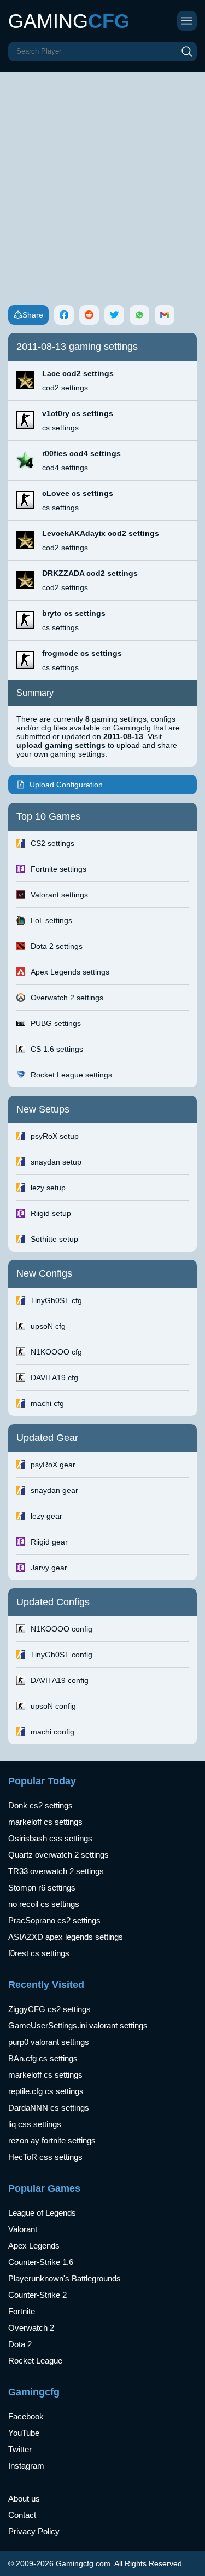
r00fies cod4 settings (81, 453)
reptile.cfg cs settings (46, 2091)
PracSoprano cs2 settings (54, 1920)
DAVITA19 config (60, 1680)
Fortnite (22, 2311)
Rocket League (35, 2361)
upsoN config (53, 1706)
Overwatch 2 (31, 2328)
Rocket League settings (71, 1075)
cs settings (60, 428)
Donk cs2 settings (40, 1805)
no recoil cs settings (44, 1904)
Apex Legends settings (70, 972)
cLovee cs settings (78, 493)
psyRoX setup (55, 1136)
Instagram (26, 2466)
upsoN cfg (48, 1326)
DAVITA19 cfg (54, 1378)
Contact (22, 2515)
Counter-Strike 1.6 (41, 2262)
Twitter (20, 2449)
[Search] (187, 51)
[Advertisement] (102, 180)
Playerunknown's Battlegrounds (65, 2278)
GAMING (69, 21)
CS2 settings (52, 843)
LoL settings (51, 920)
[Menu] (187, 21)
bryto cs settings (74, 613)
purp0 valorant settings (49, 2042)
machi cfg (47, 1403)
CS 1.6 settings (57, 1049)
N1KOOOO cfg (56, 1352)
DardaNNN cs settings (49, 2108)
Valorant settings (59, 895)
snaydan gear (54, 1490)
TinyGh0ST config (61, 1655)
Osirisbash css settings (50, 1838)
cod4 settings (65, 468)
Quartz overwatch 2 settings (58, 1855)
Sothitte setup (54, 1239)
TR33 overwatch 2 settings (56, 1871)
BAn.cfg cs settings (43, 2058)
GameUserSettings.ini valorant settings (78, 2025)
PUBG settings (56, 1023)
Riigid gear (49, 1542)
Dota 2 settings (57, 946)
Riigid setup (51, 1213)
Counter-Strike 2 (37, 2295)
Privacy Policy (34, 2531)
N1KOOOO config (61, 1629)
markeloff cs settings (45, 1822)
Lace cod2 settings (78, 373)
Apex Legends (34, 2246)
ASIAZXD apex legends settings (66, 1937)
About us (24, 2499)
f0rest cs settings (39, 1953)
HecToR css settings (45, 2157)
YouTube (24, 2433)
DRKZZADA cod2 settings (90, 573)
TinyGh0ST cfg (56, 1300)
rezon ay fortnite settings (52, 2140)
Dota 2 (20, 2344)
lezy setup (48, 1188)
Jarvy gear (49, 1568)
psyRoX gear (53, 1465)
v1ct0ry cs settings (78, 413)
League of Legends (42, 2213)
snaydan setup (56, 1162)
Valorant (23, 2229)
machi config (52, 1732)
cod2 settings (65, 388)
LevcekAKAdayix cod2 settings (101, 533)
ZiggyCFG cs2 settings (49, 2009)
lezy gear (46, 1516)
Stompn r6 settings (42, 1888)
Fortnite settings (58, 869)
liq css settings (35, 2124)
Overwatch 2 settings (67, 998)
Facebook (26, 2416)
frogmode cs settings (82, 653)
